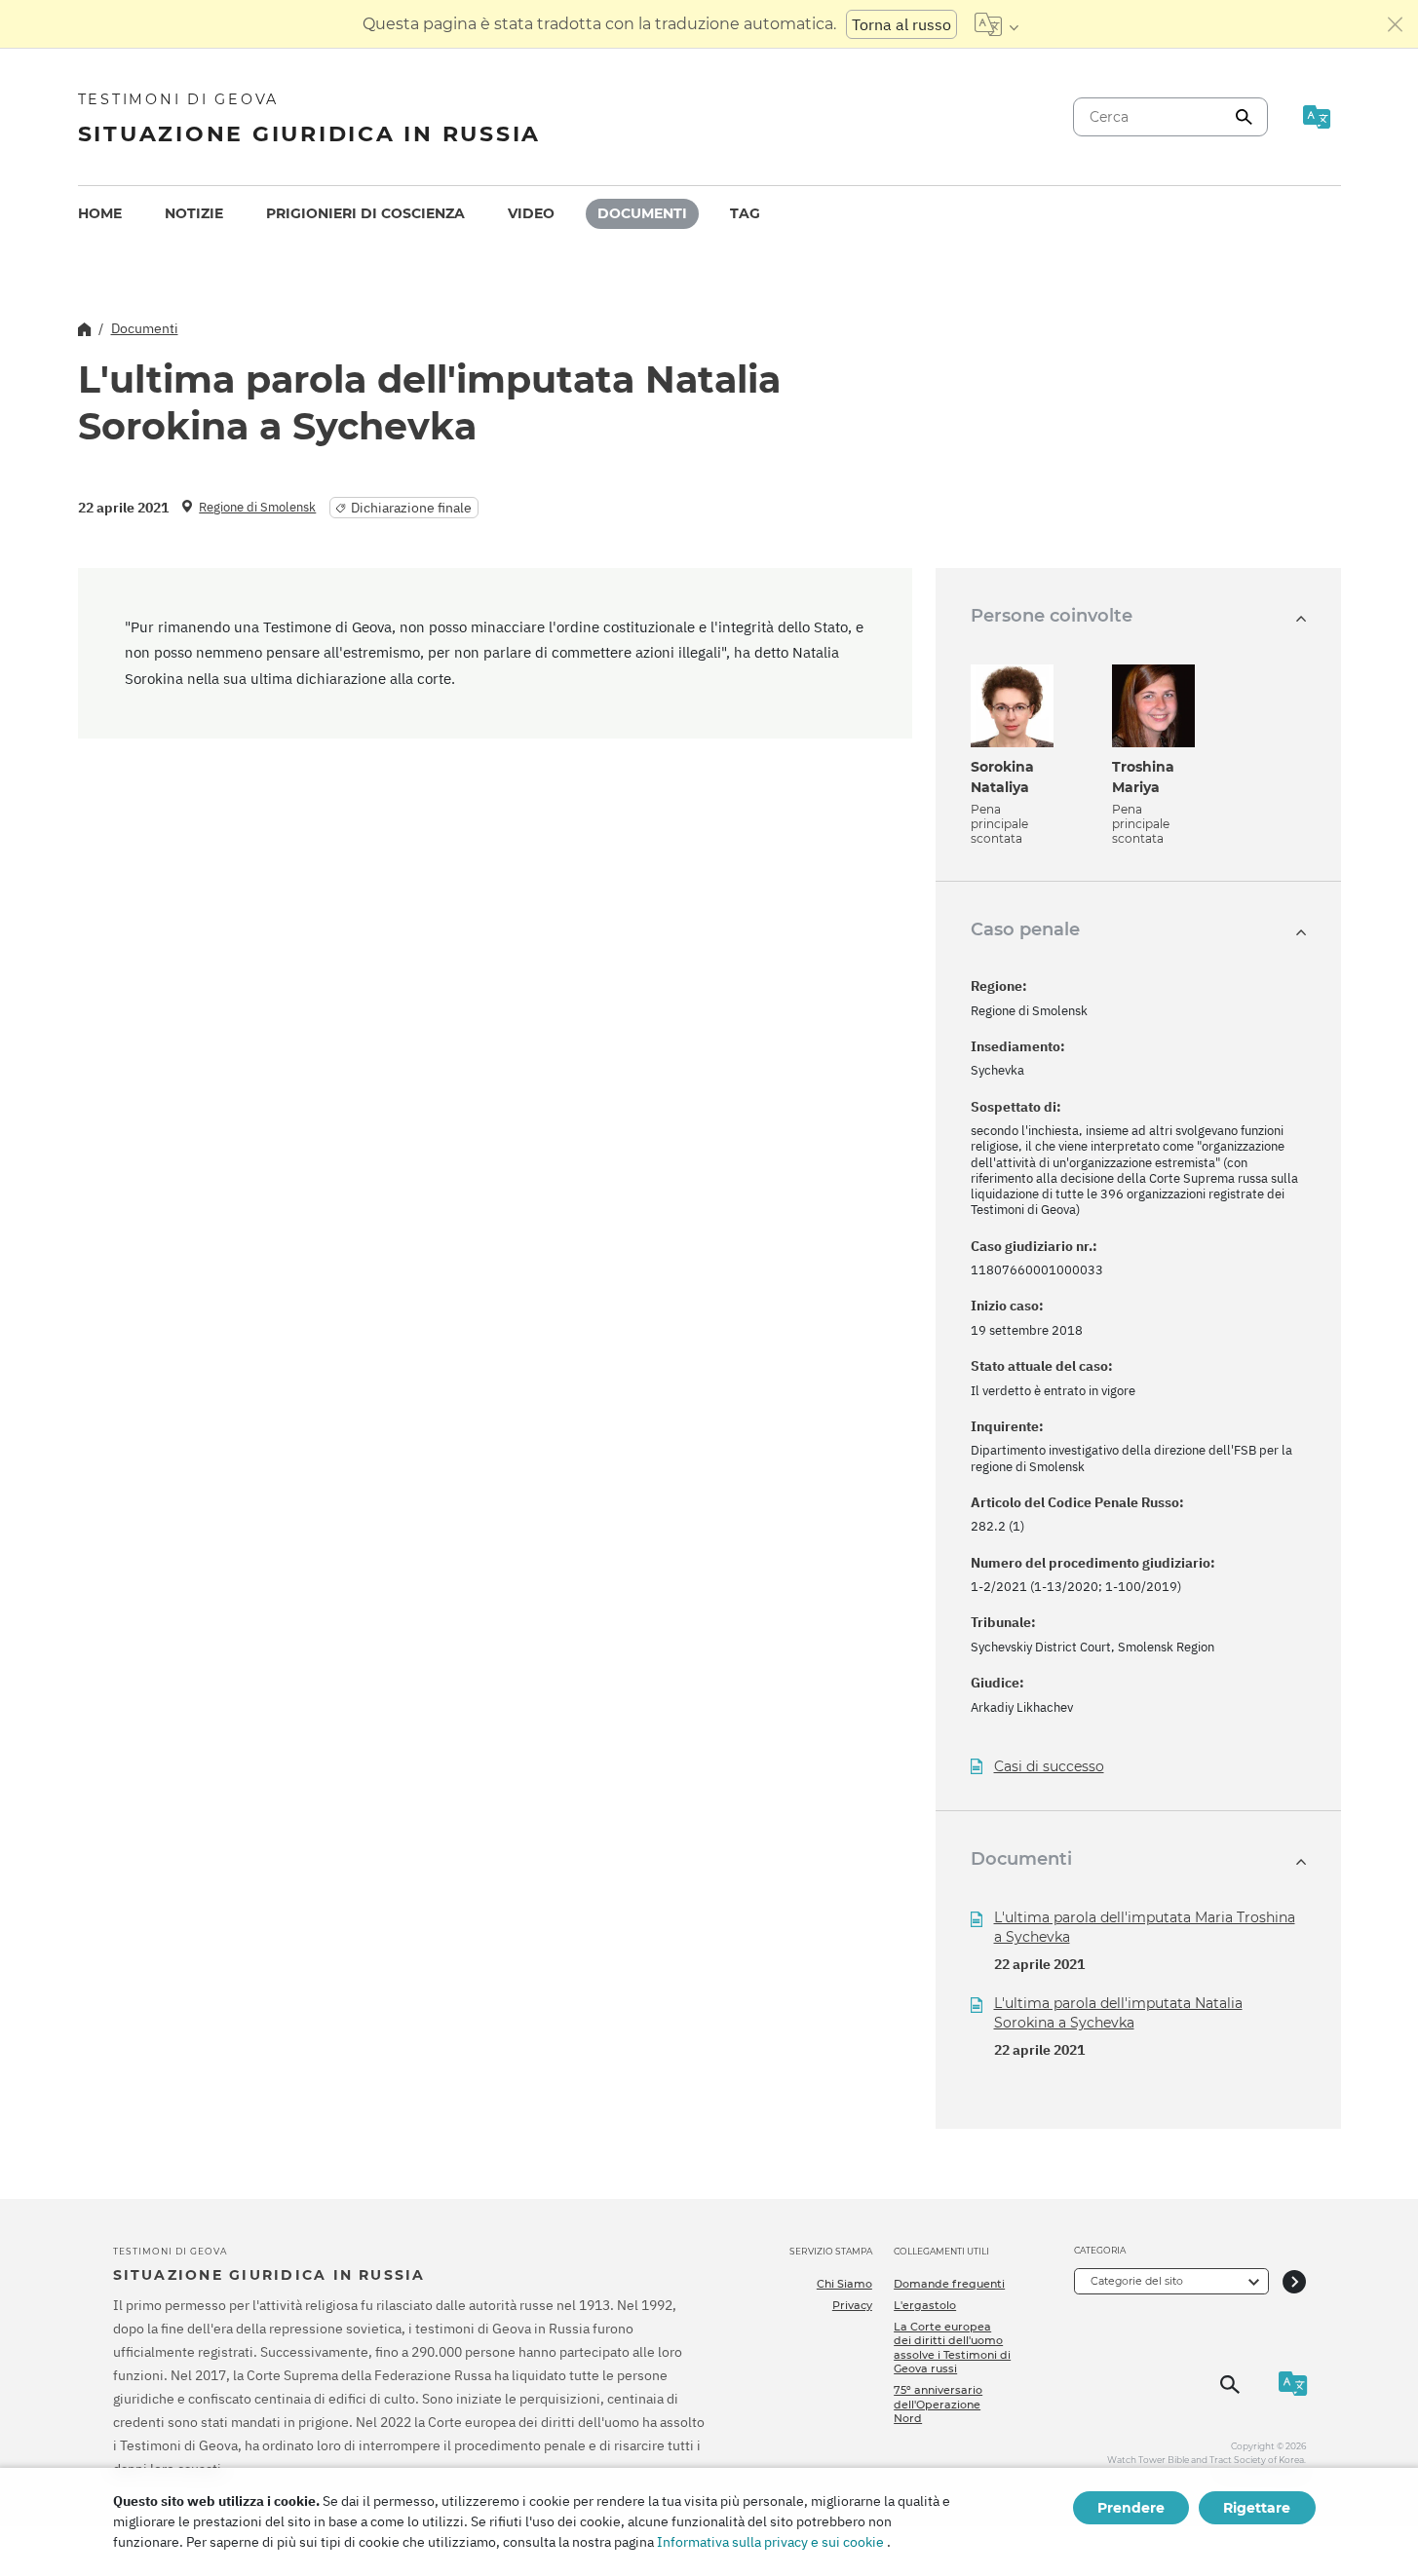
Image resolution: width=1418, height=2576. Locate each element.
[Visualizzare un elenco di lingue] (996, 24)
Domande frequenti (949, 2284)
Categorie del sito (1137, 2281)
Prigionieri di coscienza (365, 213)
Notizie (194, 213)
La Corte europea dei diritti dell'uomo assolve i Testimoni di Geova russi (952, 2348)
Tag (745, 213)
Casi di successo (1049, 1767)
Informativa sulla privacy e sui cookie (770, 2542)
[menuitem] (100, 214)
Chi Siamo (844, 2284)
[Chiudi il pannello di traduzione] (1396, 24)
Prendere (1131, 2508)
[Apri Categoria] (1294, 2281)
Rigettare (1257, 2508)
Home (100, 213)
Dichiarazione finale (411, 508)
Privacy (852, 2305)
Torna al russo (901, 24)
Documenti (642, 213)
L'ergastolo (925, 2305)
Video (531, 213)
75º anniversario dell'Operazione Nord (938, 2404)
